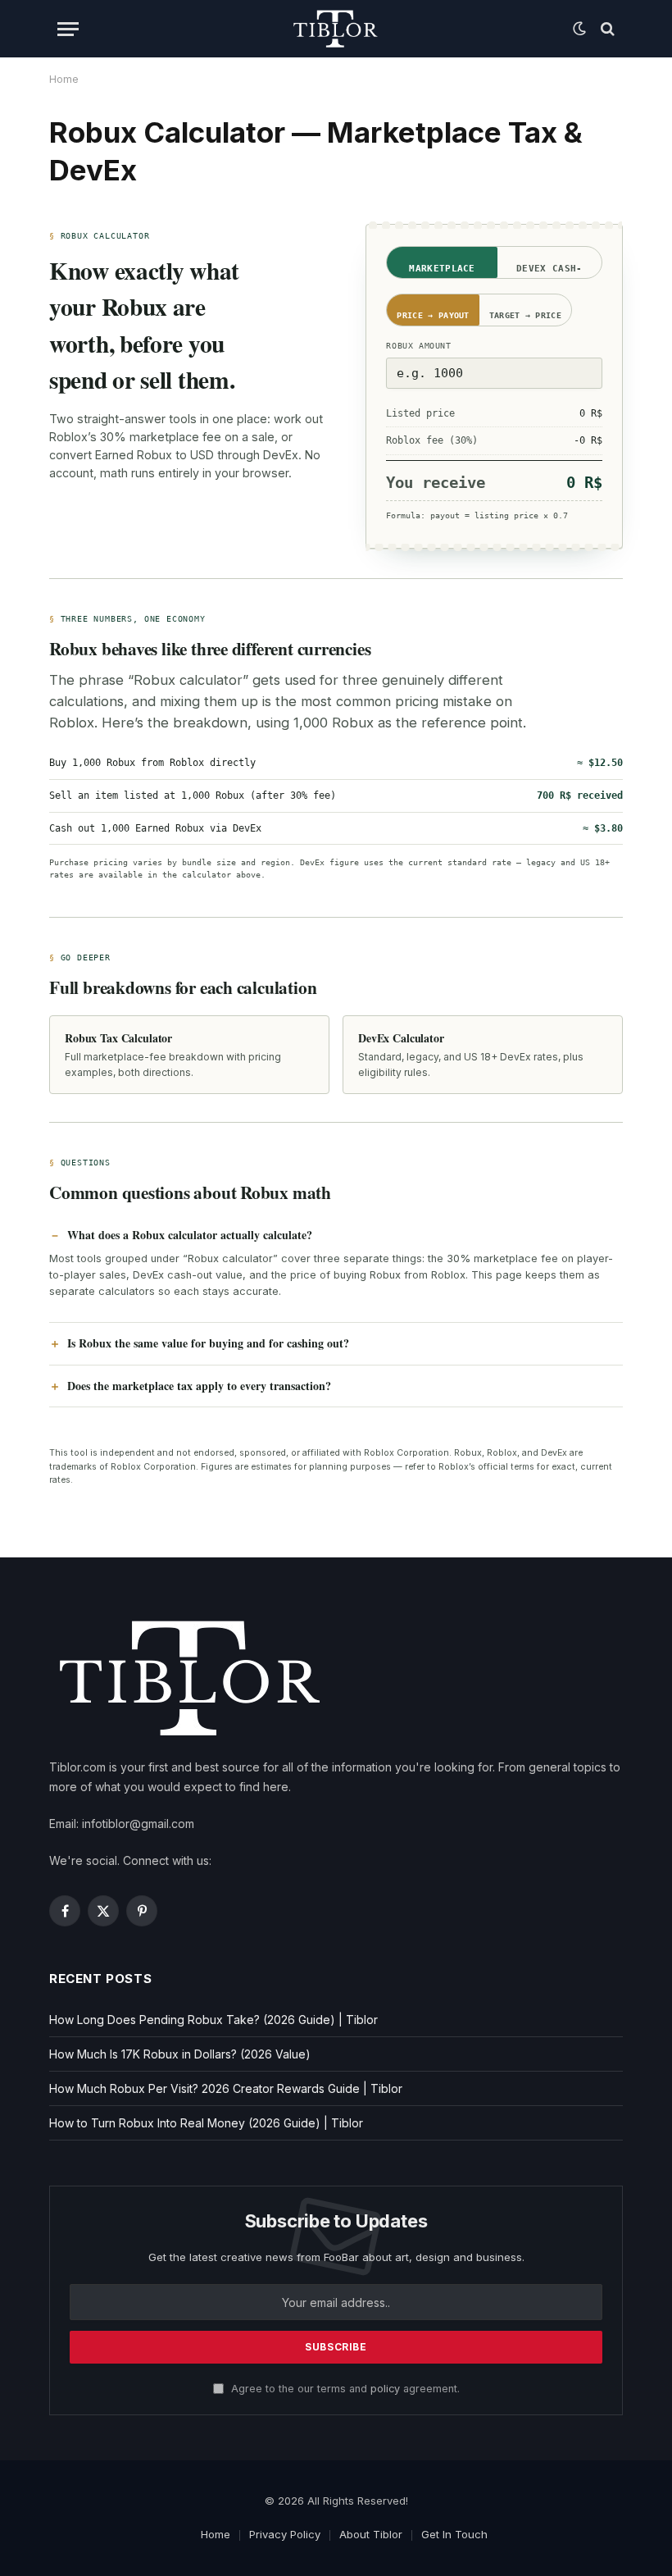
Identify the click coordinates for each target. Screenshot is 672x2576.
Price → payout (433, 315)
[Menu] (68, 29)
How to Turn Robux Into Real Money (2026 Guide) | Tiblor (206, 2123)
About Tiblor (371, 2534)
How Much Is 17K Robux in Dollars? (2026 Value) (180, 2054)
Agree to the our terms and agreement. (344, 2389)
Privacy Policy (285, 2534)
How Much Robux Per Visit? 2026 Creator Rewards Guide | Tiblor (226, 2088)
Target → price (525, 315)
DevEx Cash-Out (549, 271)
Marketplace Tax (442, 271)
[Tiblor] (336, 29)
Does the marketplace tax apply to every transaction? (199, 1386)
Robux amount (418, 346)
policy (385, 2389)
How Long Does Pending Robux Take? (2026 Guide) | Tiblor (213, 2020)
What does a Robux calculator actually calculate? (190, 1235)
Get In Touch (454, 2534)
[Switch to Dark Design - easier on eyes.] (579, 29)
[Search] (606, 29)
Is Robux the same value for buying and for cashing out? (208, 1343)
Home (216, 2534)
